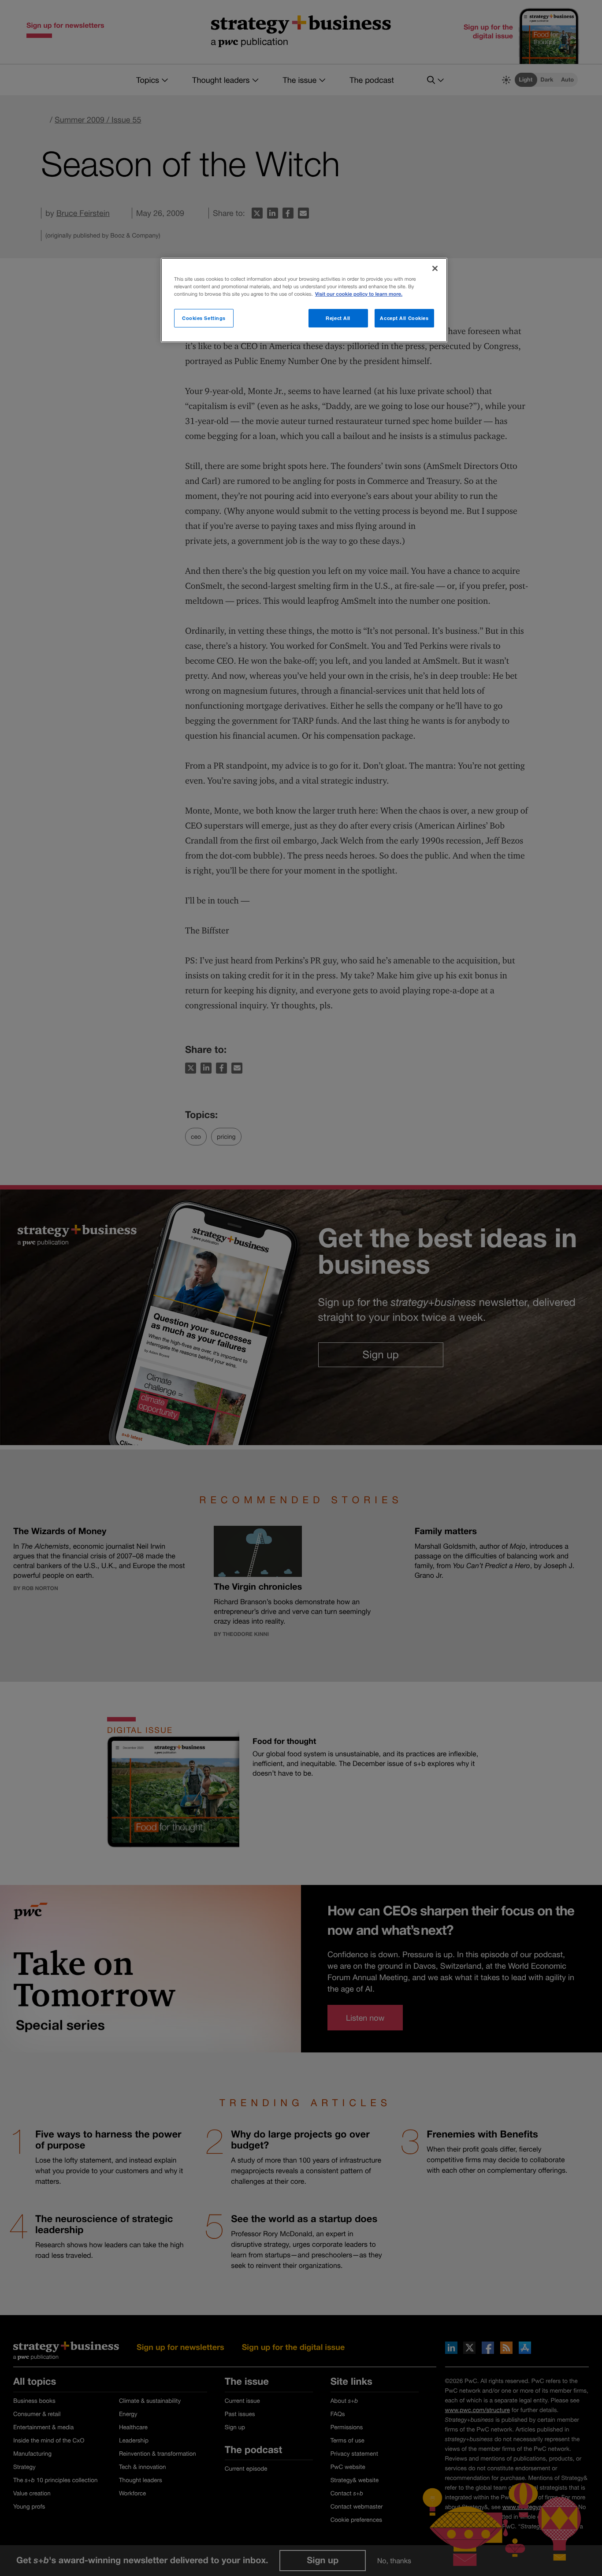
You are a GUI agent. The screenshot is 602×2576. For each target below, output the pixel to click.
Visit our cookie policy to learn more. (359, 294)
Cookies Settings (204, 318)
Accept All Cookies (404, 318)
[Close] (435, 268)
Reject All (338, 318)
